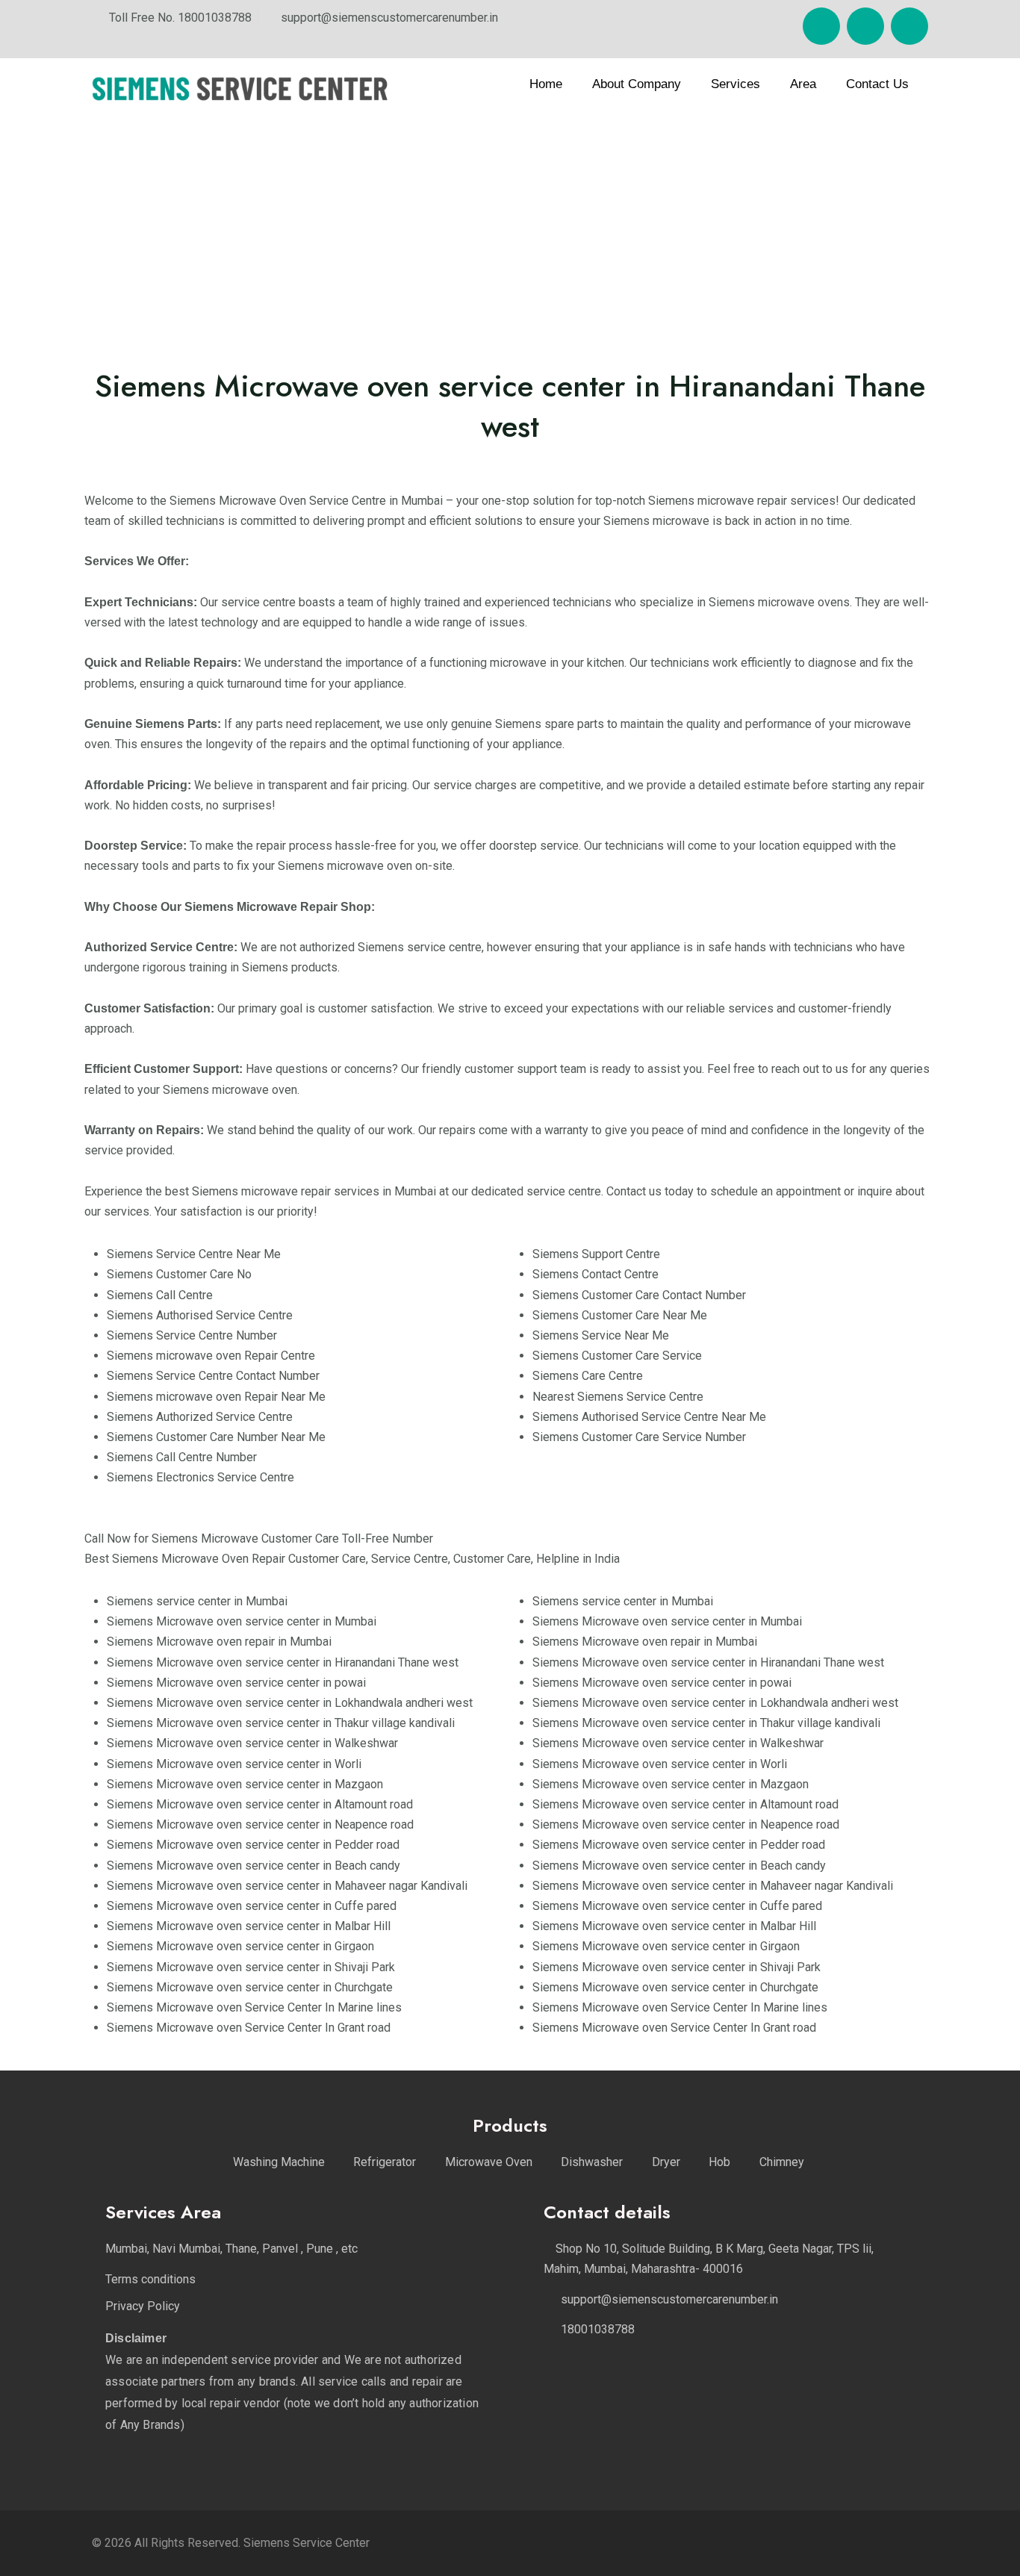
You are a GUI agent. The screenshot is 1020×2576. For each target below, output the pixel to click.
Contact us (877, 84)
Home (546, 84)
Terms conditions (150, 2279)
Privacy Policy (143, 2306)
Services (736, 84)
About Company (637, 84)
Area (803, 84)
